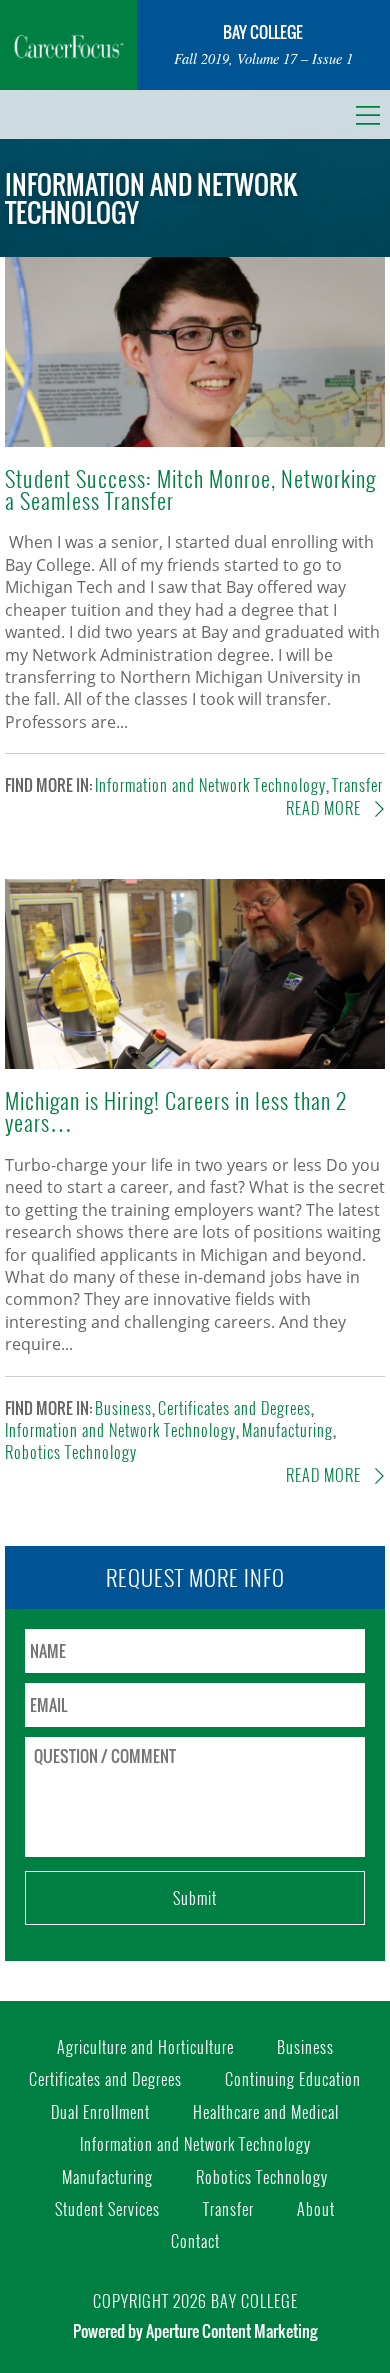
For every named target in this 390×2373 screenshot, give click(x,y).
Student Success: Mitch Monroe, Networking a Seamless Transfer (190, 488)
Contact (195, 2241)
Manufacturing (287, 1430)
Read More (325, 808)
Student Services (107, 2209)
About (316, 2209)
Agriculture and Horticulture (145, 2047)
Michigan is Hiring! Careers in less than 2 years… (176, 1110)
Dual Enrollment (100, 2112)
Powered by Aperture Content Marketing (195, 2331)
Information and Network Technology (210, 785)
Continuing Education (293, 2079)
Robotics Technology (71, 1452)
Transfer (357, 785)
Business (123, 1408)
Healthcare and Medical (266, 2112)
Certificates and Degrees (234, 1408)
